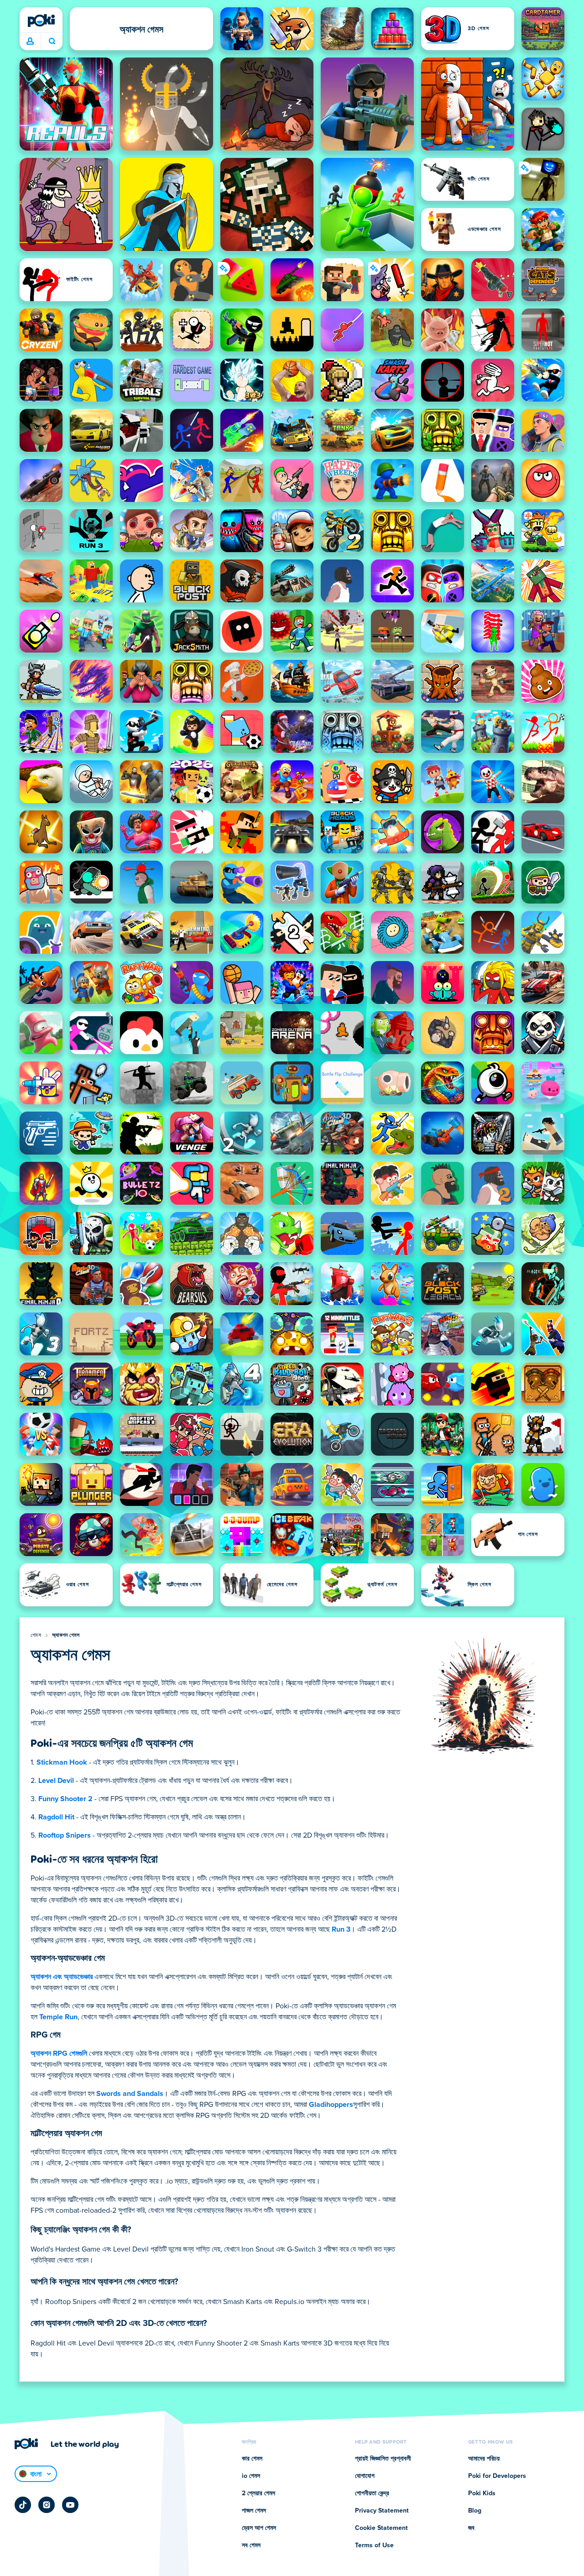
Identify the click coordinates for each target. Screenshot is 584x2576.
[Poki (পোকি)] (41, 21)
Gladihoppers (331, 2105)
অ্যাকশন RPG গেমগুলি (59, 2053)
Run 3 (341, 1929)
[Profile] (30, 42)
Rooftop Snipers (65, 1835)
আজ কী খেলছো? (52, 42)
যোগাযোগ (365, 2476)
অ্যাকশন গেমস (66, 1635)
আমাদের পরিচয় (484, 2459)
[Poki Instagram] (47, 2505)
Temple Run (58, 2017)
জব (471, 2528)
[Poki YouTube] (70, 2505)
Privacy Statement (382, 2511)
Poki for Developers (497, 2476)
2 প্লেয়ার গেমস (258, 2493)
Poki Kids (482, 2493)
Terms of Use (374, 2545)
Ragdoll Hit (56, 1817)
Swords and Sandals (130, 2094)
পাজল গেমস (254, 2511)
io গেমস (251, 2476)
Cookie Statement (381, 2528)
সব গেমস (251, 2545)
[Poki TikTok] (23, 2505)
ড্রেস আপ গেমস (259, 2528)
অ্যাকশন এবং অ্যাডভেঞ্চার (62, 1977)
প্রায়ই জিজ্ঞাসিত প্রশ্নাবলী (383, 2459)
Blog (475, 2511)
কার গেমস (252, 2459)
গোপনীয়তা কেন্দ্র (372, 2493)
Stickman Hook (62, 1762)
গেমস (36, 1635)
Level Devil (56, 1781)
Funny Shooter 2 (65, 1799)
